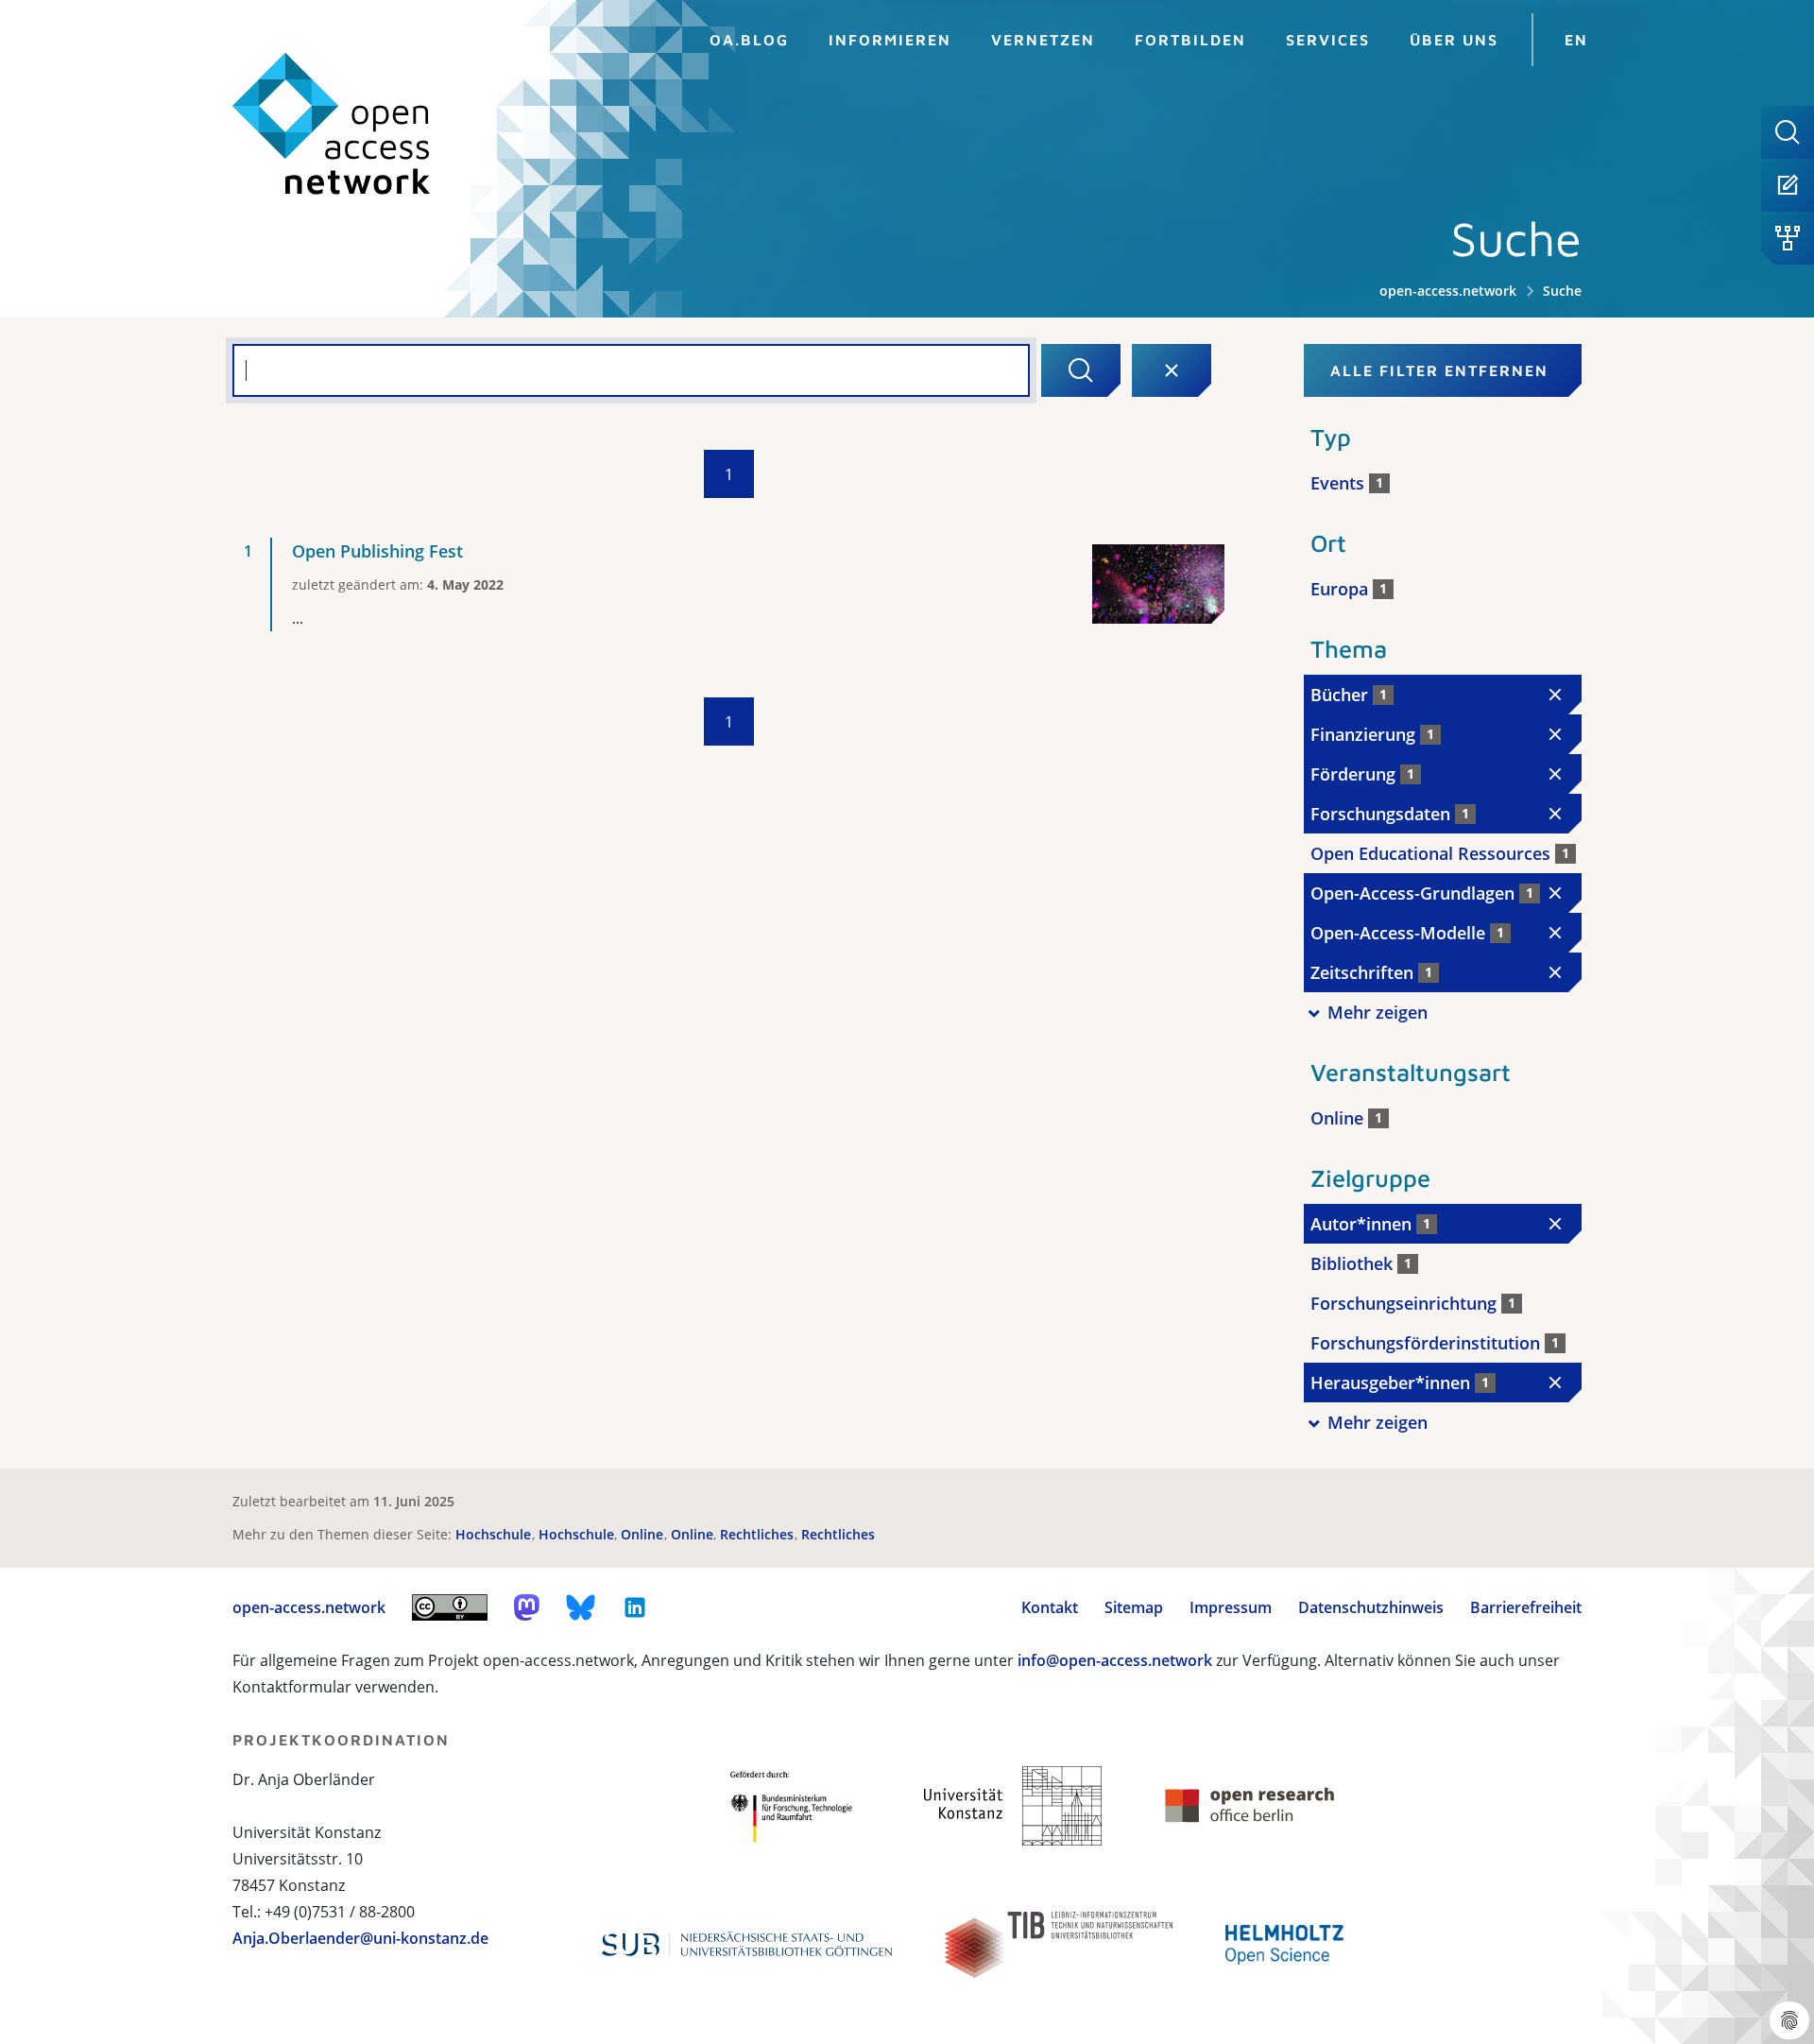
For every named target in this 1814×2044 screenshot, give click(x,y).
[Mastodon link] (527, 1607)
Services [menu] (1328, 40)
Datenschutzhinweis (1371, 1607)
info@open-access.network (1115, 1660)
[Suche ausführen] (1081, 370)
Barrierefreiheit (1526, 1607)
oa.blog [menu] (749, 40)
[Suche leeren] (1172, 370)
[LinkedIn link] (635, 1607)
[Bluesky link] (581, 1607)
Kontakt (1050, 1607)
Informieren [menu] (890, 40)
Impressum (1231, 1607)
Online (644, 1534)
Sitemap (1134, 1607)
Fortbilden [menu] (1190, 40)
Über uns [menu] (1454, 40)
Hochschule (495, 1534)
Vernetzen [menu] (1043, 40)
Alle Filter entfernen (1439, 370)
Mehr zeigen (1378, 1012)
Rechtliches (759, 1534)
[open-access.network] (332, 124)
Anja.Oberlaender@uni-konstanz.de (360, 1938)
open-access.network (1448, 291)
